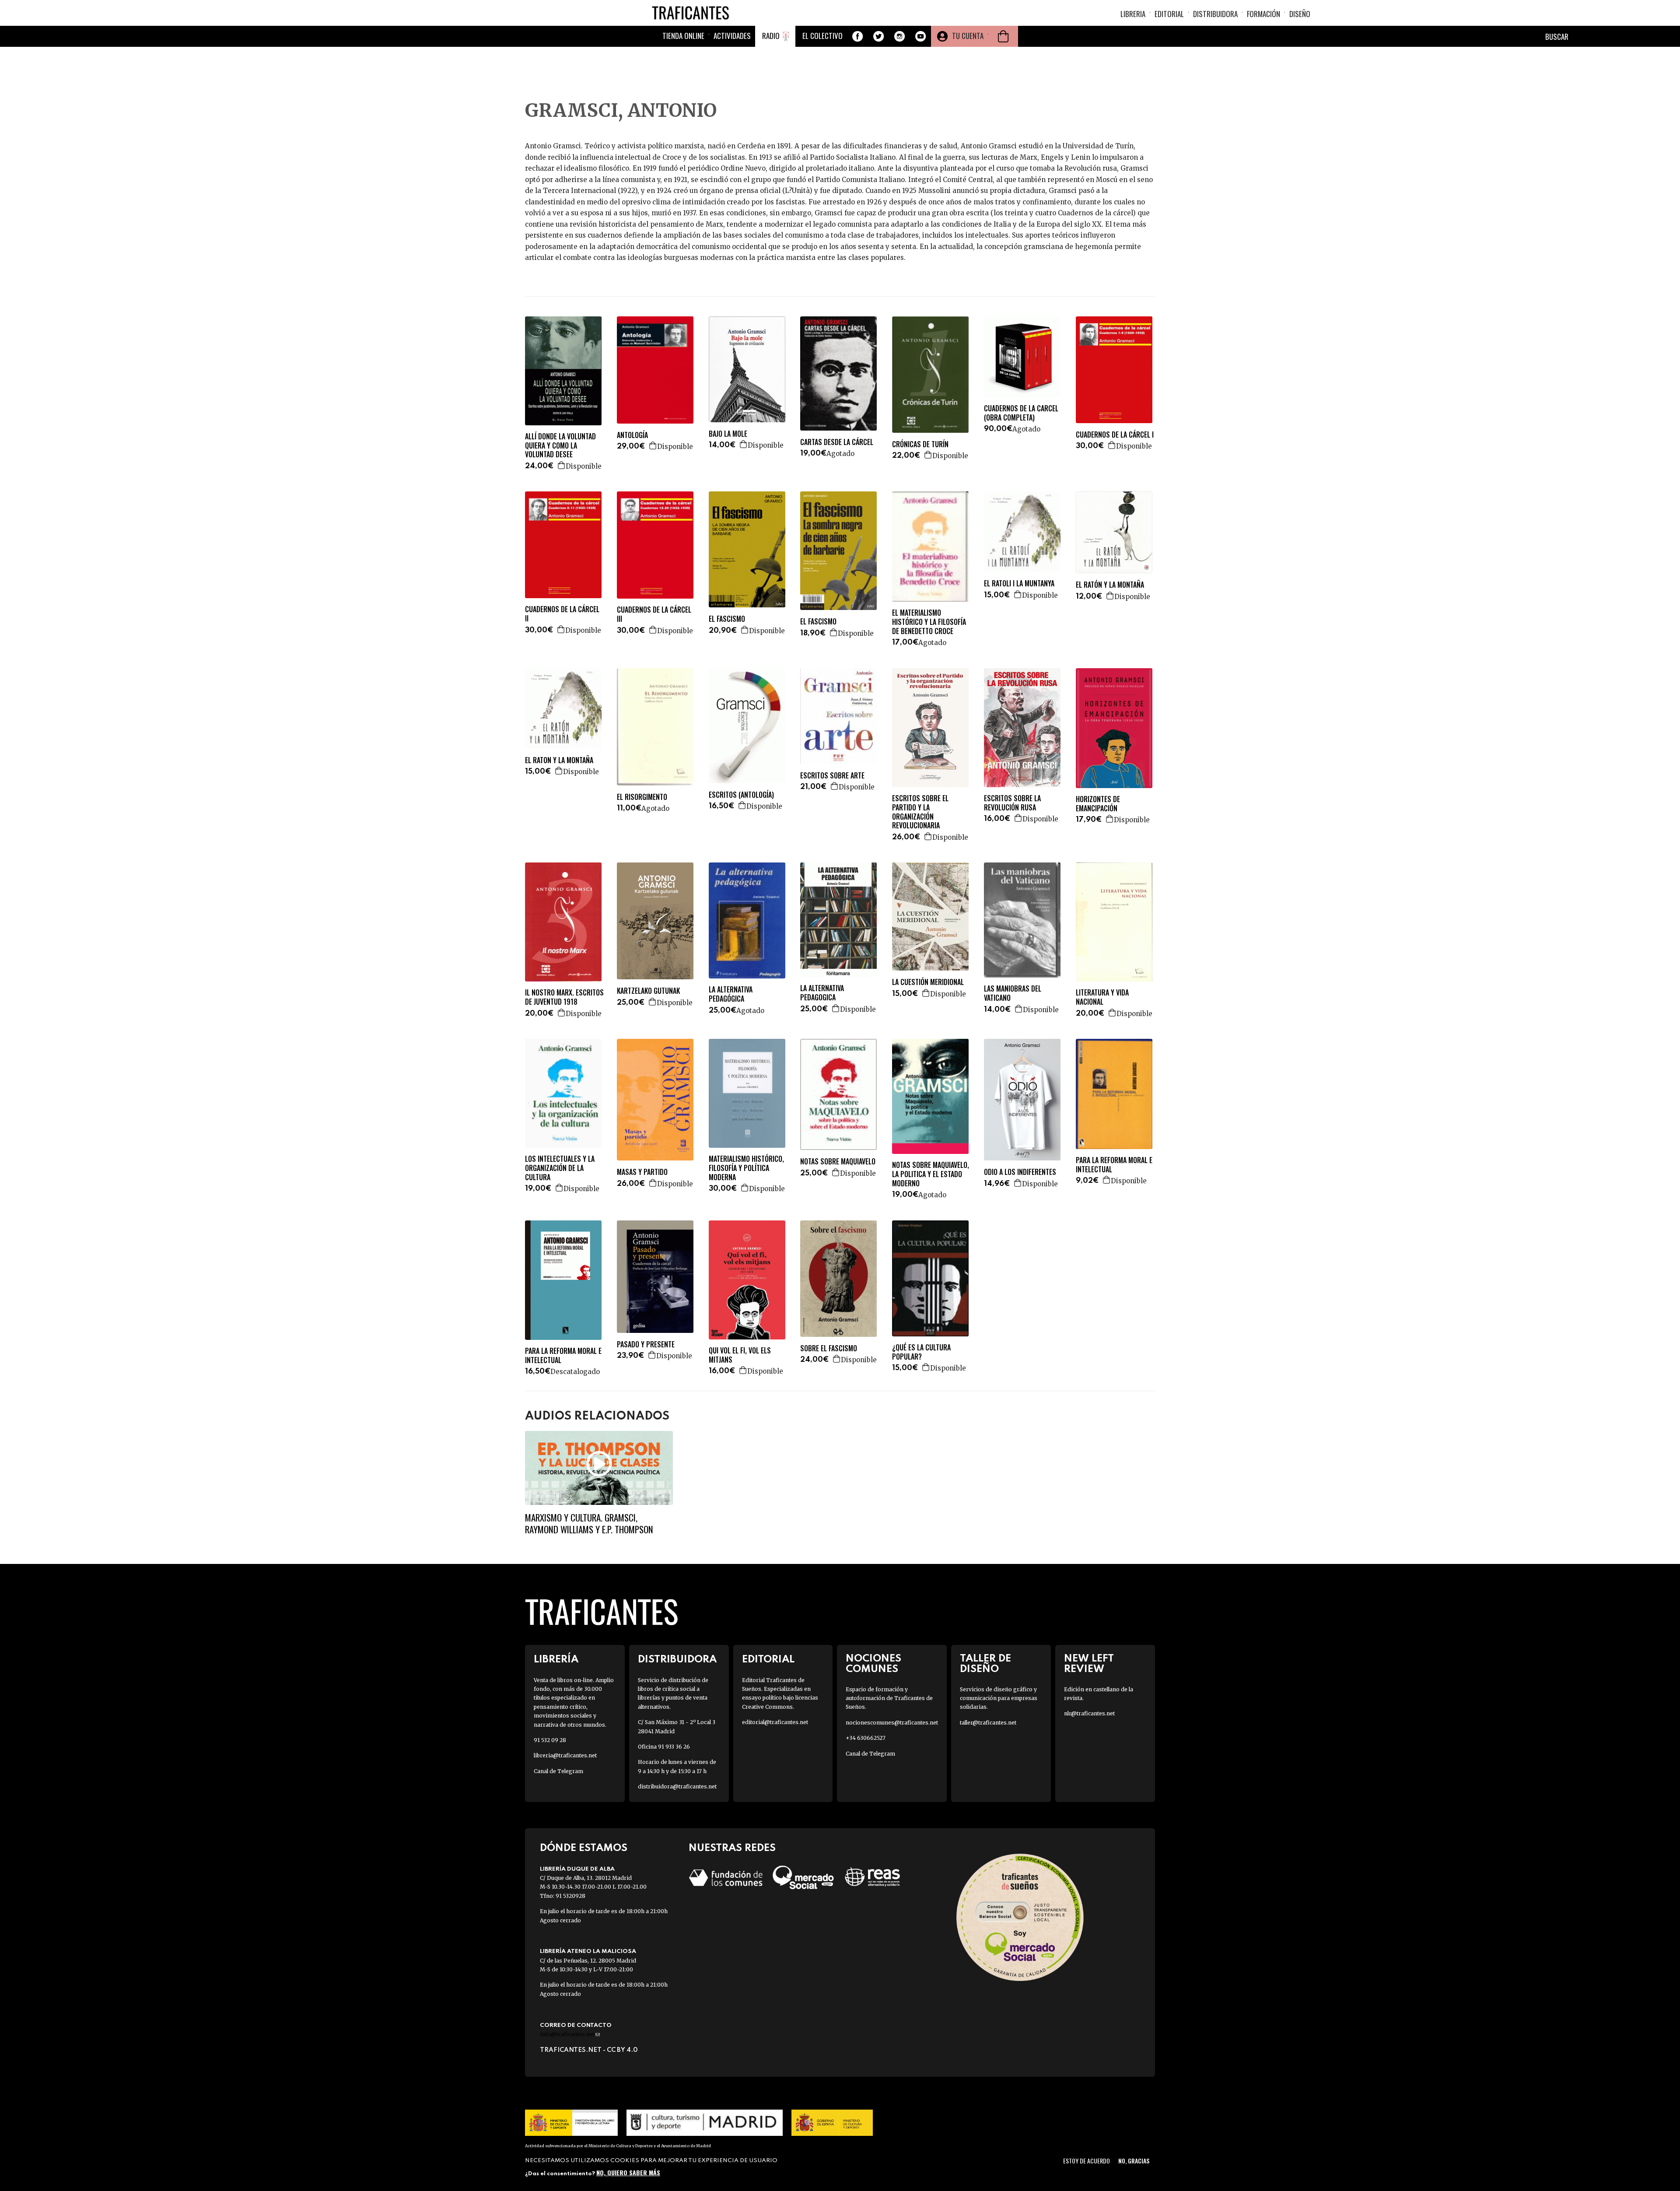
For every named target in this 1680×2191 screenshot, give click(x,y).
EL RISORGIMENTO (642, 797)
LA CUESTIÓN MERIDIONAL (928, 982)
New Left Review (1089, 1664)
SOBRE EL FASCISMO (829, 1348)
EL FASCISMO (727, 619)
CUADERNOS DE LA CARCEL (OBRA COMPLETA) (1021, 413)
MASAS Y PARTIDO (642, 1172)
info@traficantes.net (570, 2034)
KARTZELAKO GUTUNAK (648, 991)
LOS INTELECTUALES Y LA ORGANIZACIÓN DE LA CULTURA (560, 1168)
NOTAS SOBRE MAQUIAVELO (838, 1162)
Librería (556, 1660)
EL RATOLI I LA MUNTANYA (1019, 584)
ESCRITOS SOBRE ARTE (832, 776)
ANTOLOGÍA (632, 435)
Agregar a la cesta (562, 465)
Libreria (1133, 14)
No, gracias (1134, 2161)
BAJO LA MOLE (728, 434)
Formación (1263, 14)
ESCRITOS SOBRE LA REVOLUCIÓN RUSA (1012, 803)
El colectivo (822, 36)
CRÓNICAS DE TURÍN (920, 444)
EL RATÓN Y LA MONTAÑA (1110, 585)
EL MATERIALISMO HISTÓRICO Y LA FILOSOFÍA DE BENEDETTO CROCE (929, 622)
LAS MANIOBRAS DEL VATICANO (1013, 993)
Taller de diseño (985, 1664)
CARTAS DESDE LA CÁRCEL (837, 442)
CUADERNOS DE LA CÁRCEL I (1115, 435)
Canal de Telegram (558, 1771)
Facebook (857, 36)
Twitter (878, 36)
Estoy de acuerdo (1087, 2161)
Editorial (1169, 14)
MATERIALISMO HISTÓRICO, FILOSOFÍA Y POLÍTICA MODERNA (746, 1168)
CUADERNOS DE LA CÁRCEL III (654, 614)
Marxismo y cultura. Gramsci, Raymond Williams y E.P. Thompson (589, 1523)
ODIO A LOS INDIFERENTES (1020, 1172)
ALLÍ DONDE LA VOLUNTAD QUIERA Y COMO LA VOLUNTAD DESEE (560, 445)
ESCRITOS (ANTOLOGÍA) (741, 795)
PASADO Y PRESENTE (646, 1344)
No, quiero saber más (628, 2172)
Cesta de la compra (1003, 36)
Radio (771, 36)
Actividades (732, 36)
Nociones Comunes (873, 1664)
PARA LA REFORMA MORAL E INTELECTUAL (1114, 1165)
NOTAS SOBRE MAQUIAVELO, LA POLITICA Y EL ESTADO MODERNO (931, 1174)
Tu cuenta (968, 36)
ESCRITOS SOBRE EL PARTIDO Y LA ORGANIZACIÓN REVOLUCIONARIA (920, 812)
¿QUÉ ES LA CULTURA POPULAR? (921, 1352)
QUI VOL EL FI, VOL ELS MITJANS (740, 1355)
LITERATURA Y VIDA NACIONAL (1102, 997)
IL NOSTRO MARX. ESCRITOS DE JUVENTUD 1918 (564, 997)
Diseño (1300, 14)
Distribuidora (1215, 14)
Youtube (920, 36)
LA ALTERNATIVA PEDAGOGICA (822, 993)
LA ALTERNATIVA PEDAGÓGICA (731, 994)
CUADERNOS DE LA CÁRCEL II (562, 614)
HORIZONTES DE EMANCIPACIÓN (1098, 804)
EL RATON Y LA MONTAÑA (559, 760)
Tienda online (683, 36)
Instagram (899, 36)
